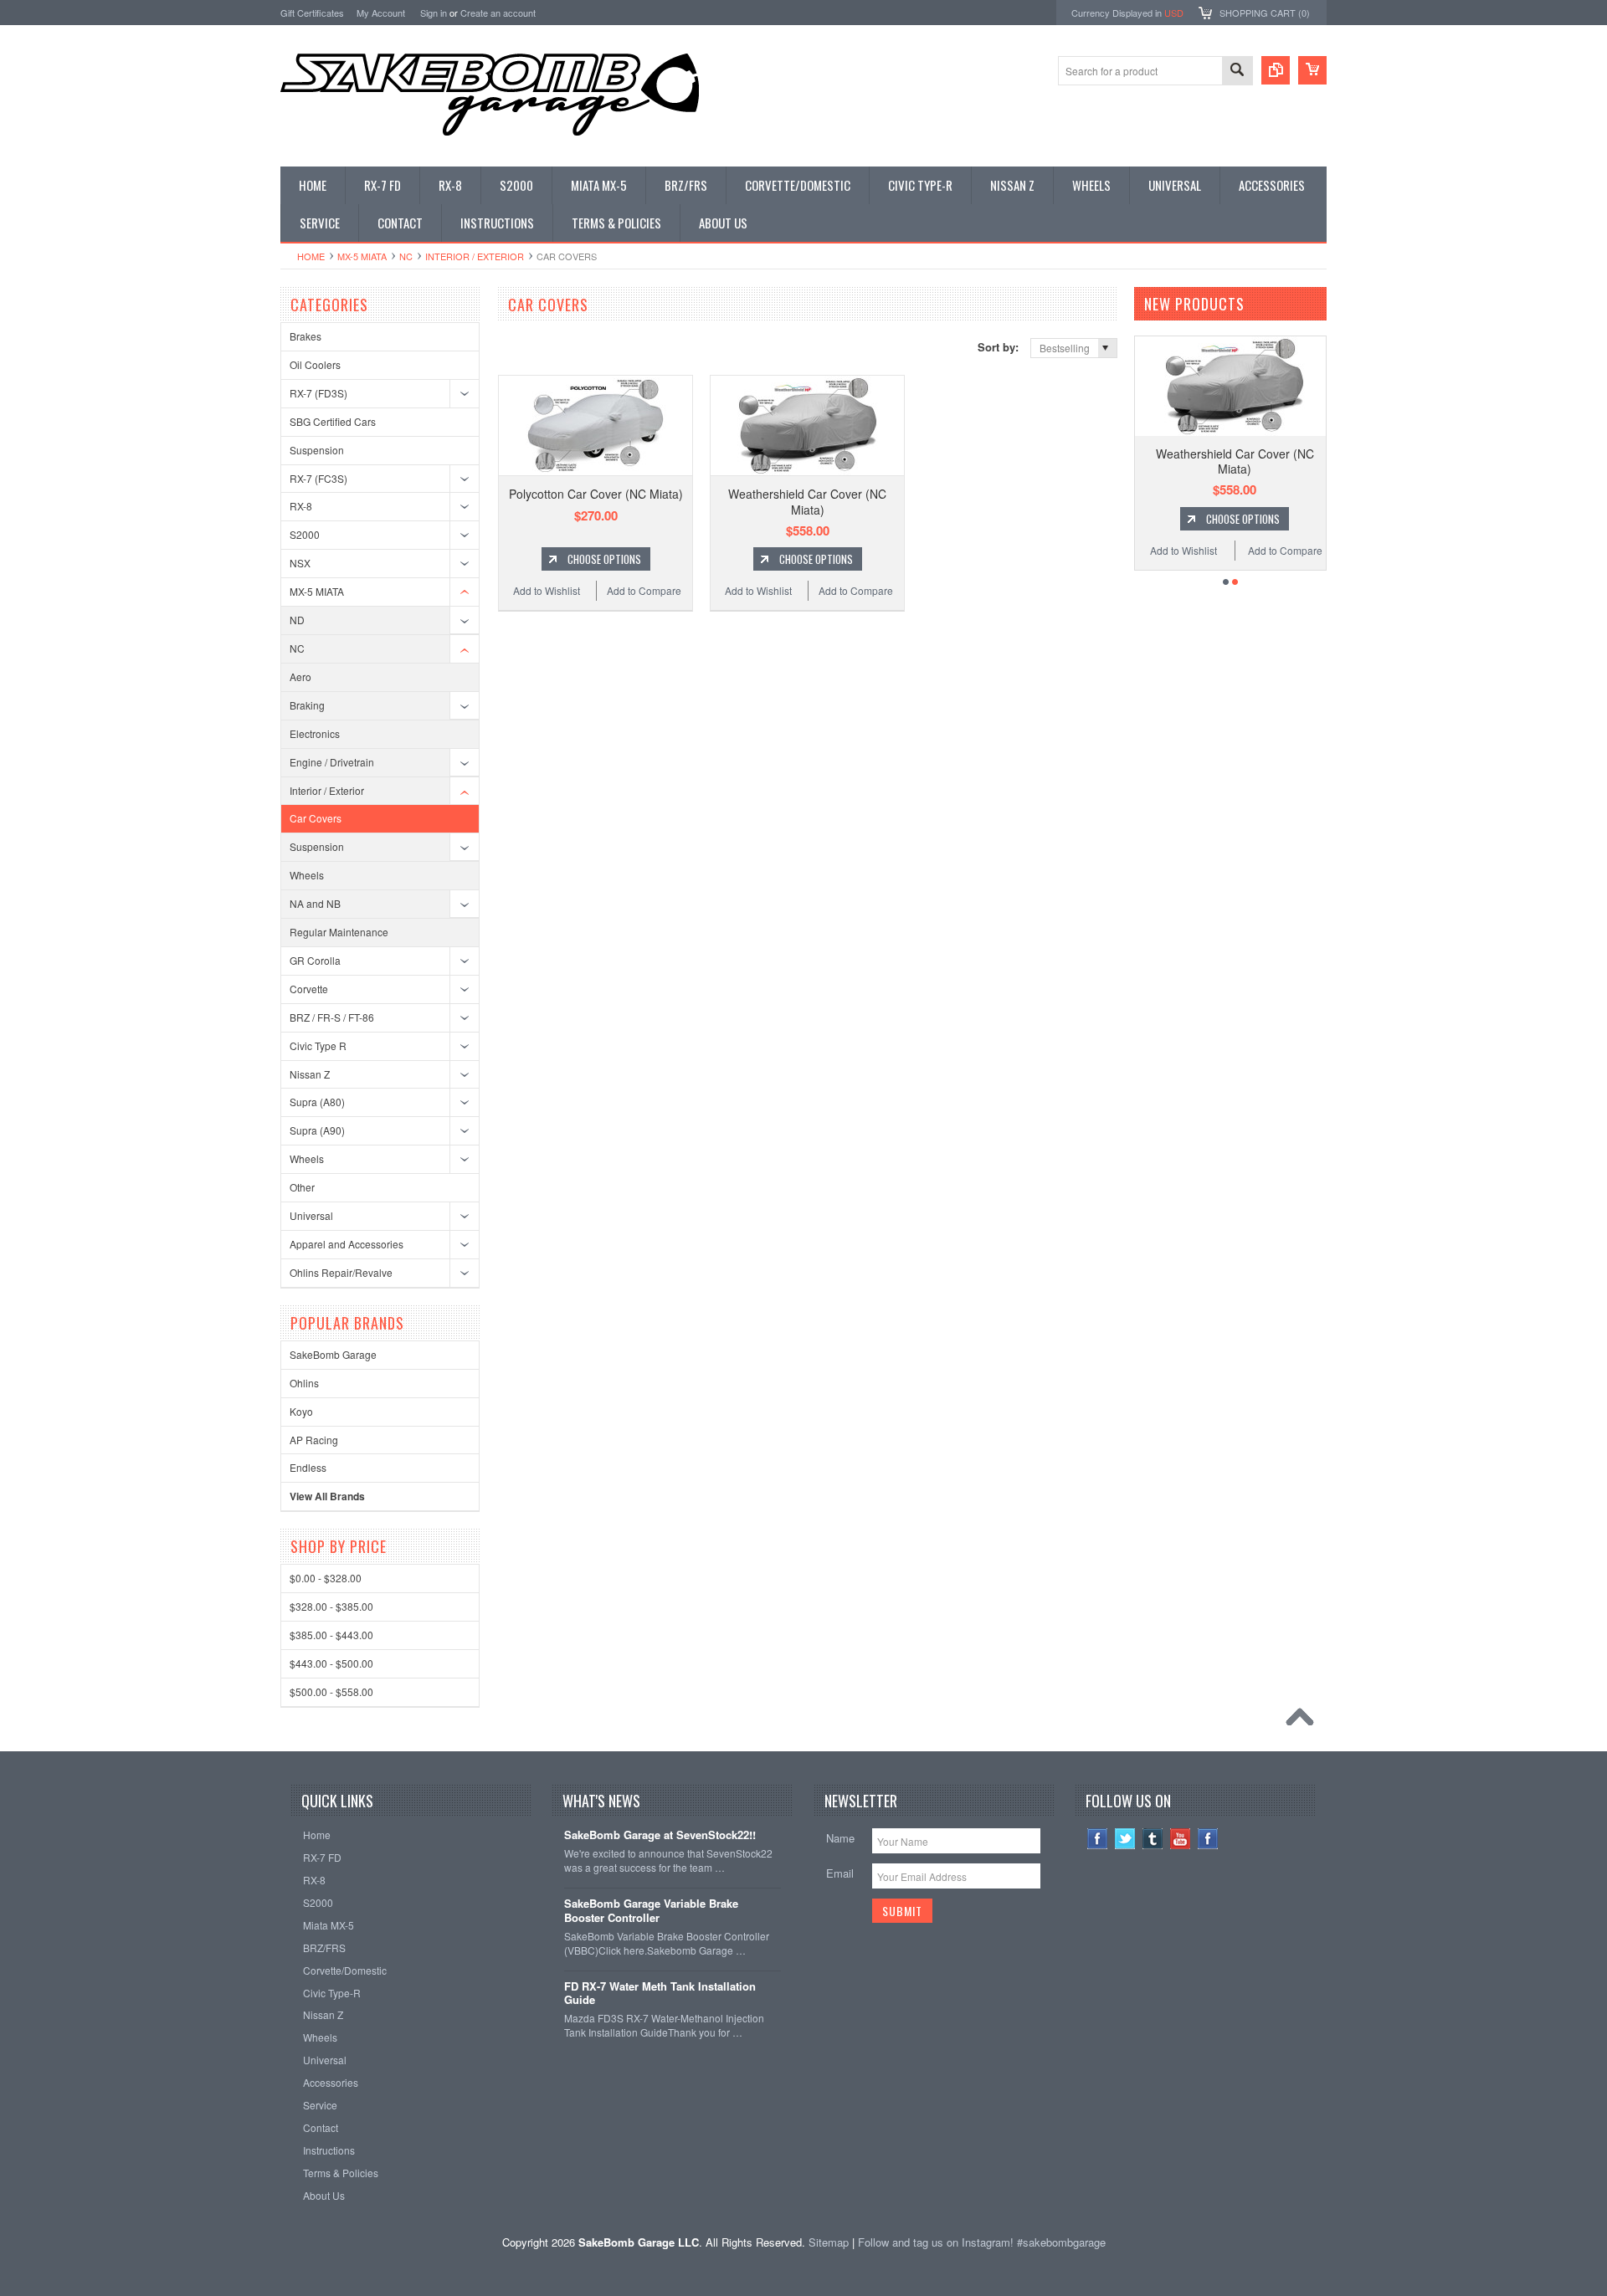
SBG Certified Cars (333, 421)
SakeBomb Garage (333, 1354)
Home (311, 256)
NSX (300, 563)
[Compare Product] (1276, 70)
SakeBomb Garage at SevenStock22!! (660, 1835)
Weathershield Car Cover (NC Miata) (807, 501)
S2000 (305, 534)
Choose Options (604, 559)
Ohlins (304, 1383)
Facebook (1098, 1839)
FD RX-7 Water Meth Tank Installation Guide (660, 1994)
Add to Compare (644, 590)
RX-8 (301, 506)
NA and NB (315, 903)
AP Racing (314, 1440)
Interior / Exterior (475, 256)
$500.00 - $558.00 (331, 1691)
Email (840, 1873)
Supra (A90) (317, 1130)
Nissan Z (310, 1074)
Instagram (1208, 1839)
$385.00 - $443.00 (331, 1635)
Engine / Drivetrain (332, 762)
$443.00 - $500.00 (331, 1663)
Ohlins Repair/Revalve (341, 1272)
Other (302, 1187)
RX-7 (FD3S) (318, 393)
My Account (381, 13)
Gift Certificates (312, 13)
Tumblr (1153, 1839)
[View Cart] (1312, 70)
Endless (308, 1467)
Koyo (301, 1411)
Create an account (498, 13)
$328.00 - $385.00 (331, 1606)
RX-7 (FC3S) (318, 478)
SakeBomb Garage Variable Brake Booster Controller (651, 1911)
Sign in (434, 13)
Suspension (317, 450)
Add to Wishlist (547, 590)
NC (406, 256)
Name (840, 1838)
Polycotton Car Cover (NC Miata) (596, 494)
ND (297, 620)
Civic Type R (318, 1045)
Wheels (307, 875)
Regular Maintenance (339, 932)
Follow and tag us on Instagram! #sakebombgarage (982, 2242)
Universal (311, 1215)
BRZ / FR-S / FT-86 (332, 1017)
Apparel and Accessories (347, 1244)
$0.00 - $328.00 (326, 1578)
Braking (307, 705)
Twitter (1125, 1839)
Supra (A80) (317, 1102)
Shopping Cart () (1265, 13)
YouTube (1181, 1839)
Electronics (315, 733)
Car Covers (316, 818)
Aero (300, 676)
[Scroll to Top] (1304, 1721)
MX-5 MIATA (362, 256)
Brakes (305, 336)
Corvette (309, 989)
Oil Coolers (315, 364)
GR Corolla (315, 960)
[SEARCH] (1237, 72)
